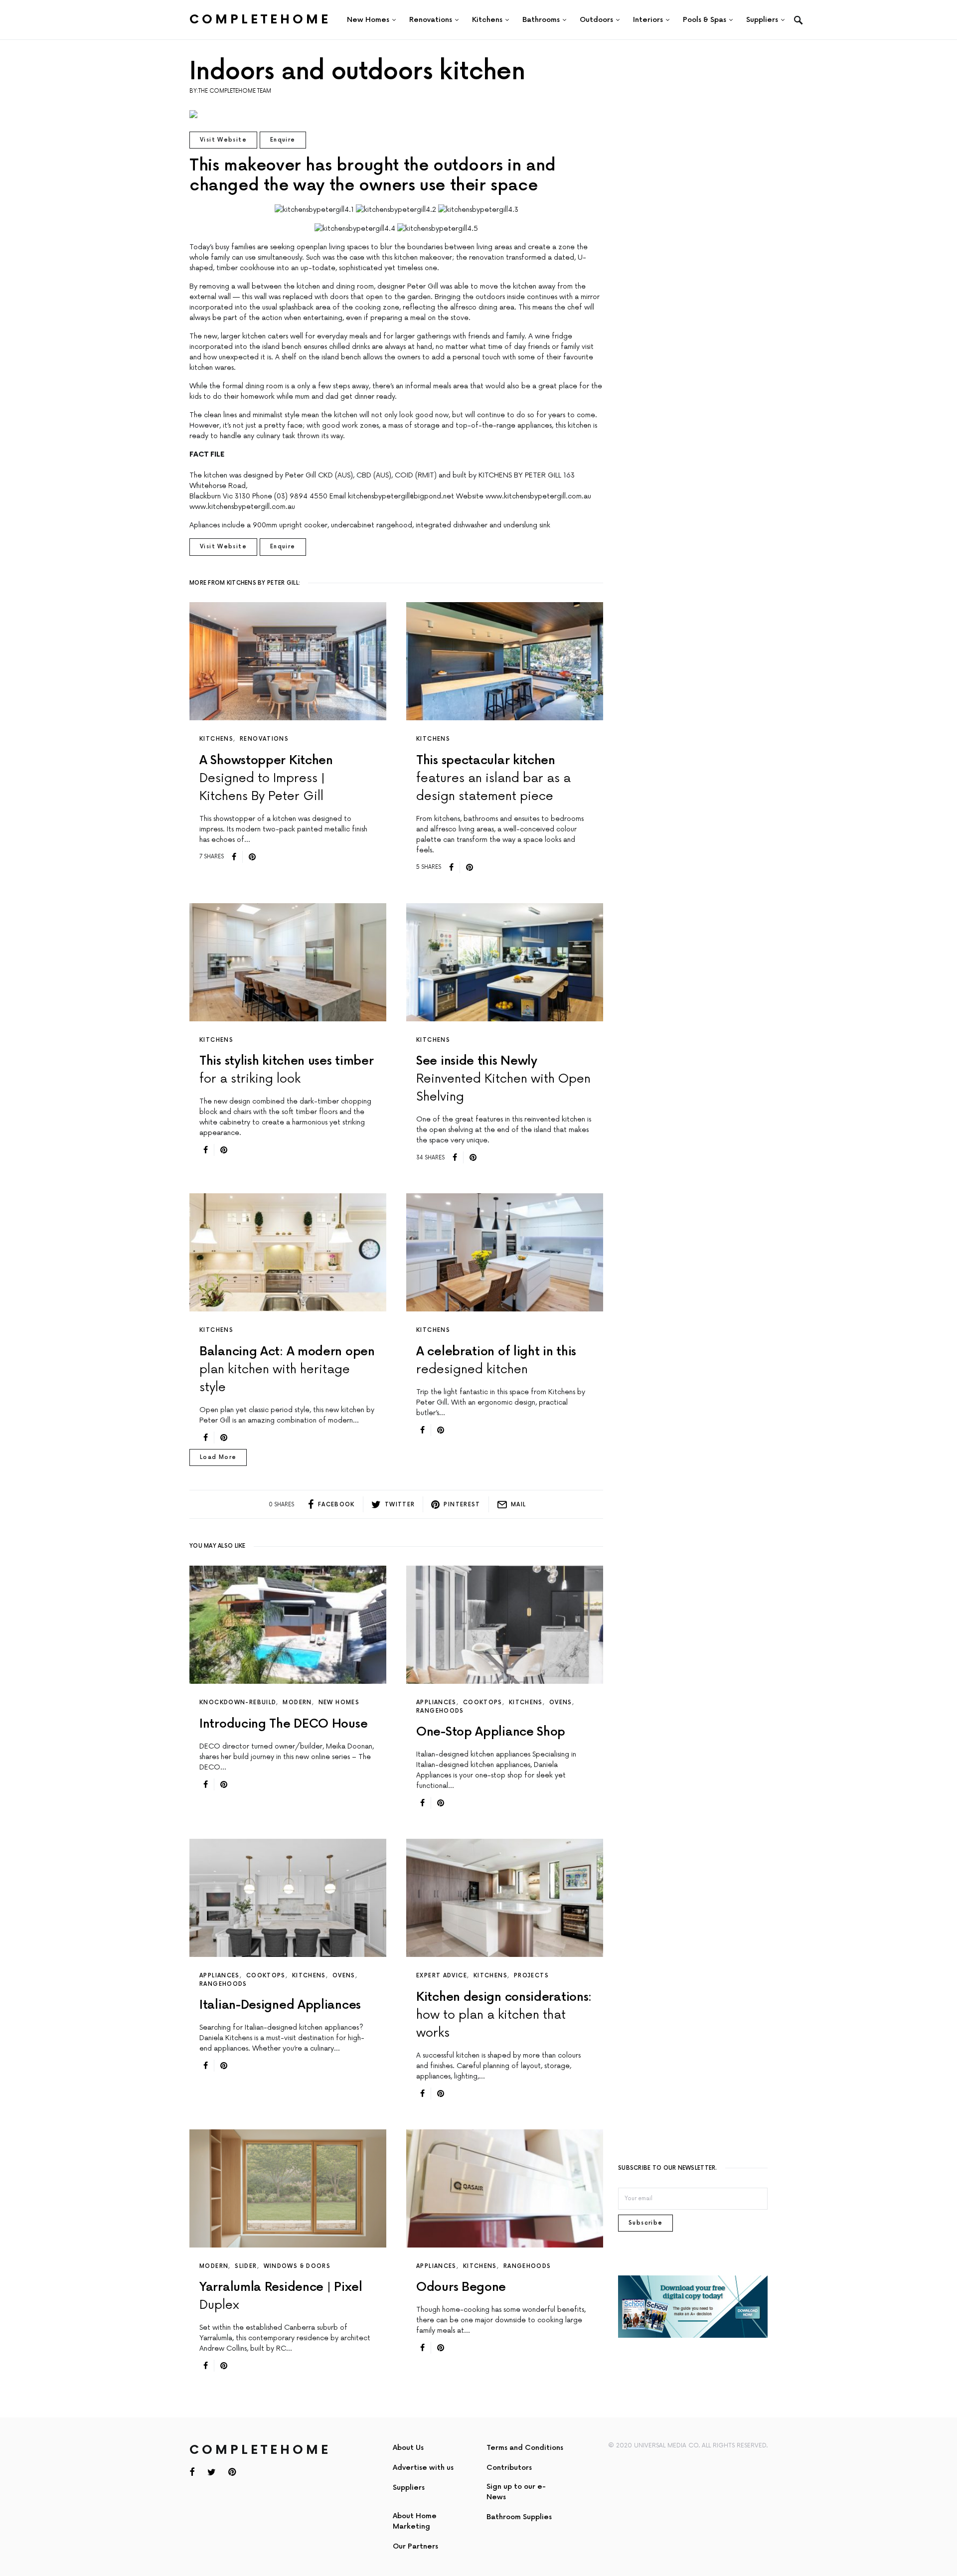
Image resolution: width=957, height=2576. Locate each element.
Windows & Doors (297, 2266)
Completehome (260, 20)
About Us (408, 2448)
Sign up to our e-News (516, 2492)
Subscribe (645, 2223)
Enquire (283, 140)
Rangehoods (440, 1711)
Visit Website (223, 140)
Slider (246, 2266)
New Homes (339, 1702)
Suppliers (409, 2488)
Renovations (264, 739)
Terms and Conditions (525, 2448)
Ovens (561, 1702)
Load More (218, 1457)
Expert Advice (442, 1976)
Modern (297, 1702)
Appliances (436, 1702)
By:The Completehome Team (230, 91)
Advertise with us (423, 2468)
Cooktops (483, 1702)
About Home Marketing (415, 2521)
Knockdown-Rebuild (238, 1702)
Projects (531, 1976)
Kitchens (216, 739)
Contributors (509, 2468)
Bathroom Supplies (519, 2517)
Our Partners (415, 2546)
